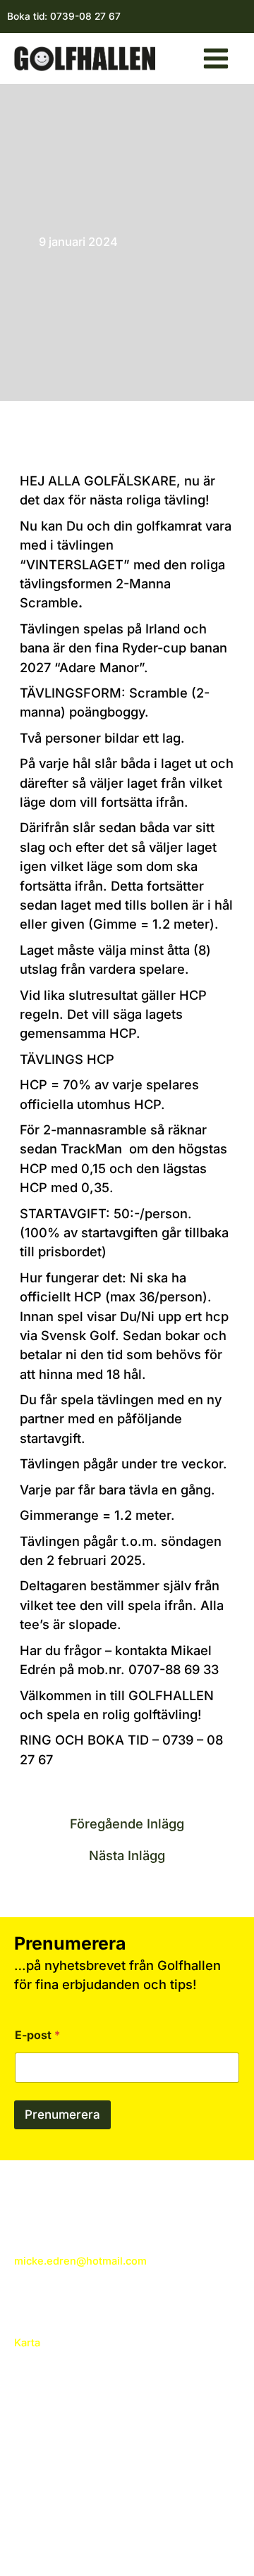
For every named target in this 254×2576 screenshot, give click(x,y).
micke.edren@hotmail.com (80, 2261)
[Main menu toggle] (216, 58)
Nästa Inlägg (127, 1855)
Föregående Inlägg (127, 1823)
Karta (27, 2343)
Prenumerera (62, 2114)
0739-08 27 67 (85, 16)
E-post (37, 2035)
